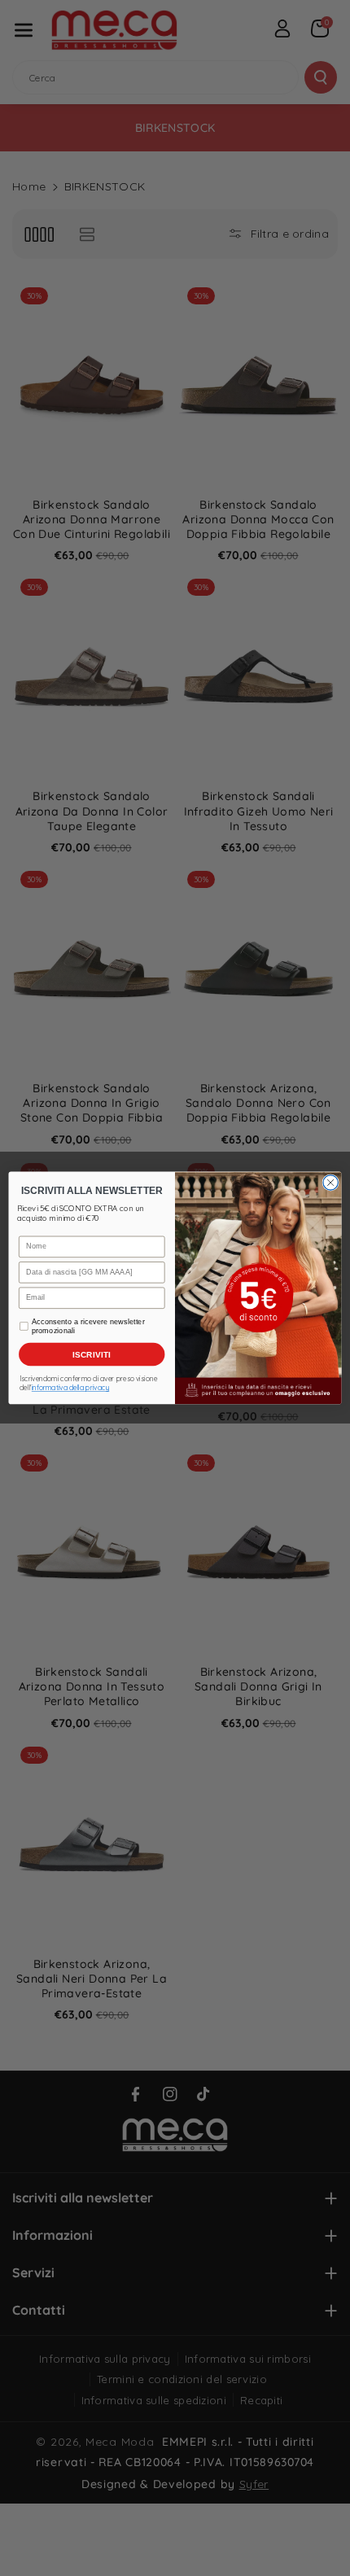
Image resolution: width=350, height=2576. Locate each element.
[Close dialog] (330, 1183)
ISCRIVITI (92, 1354)
